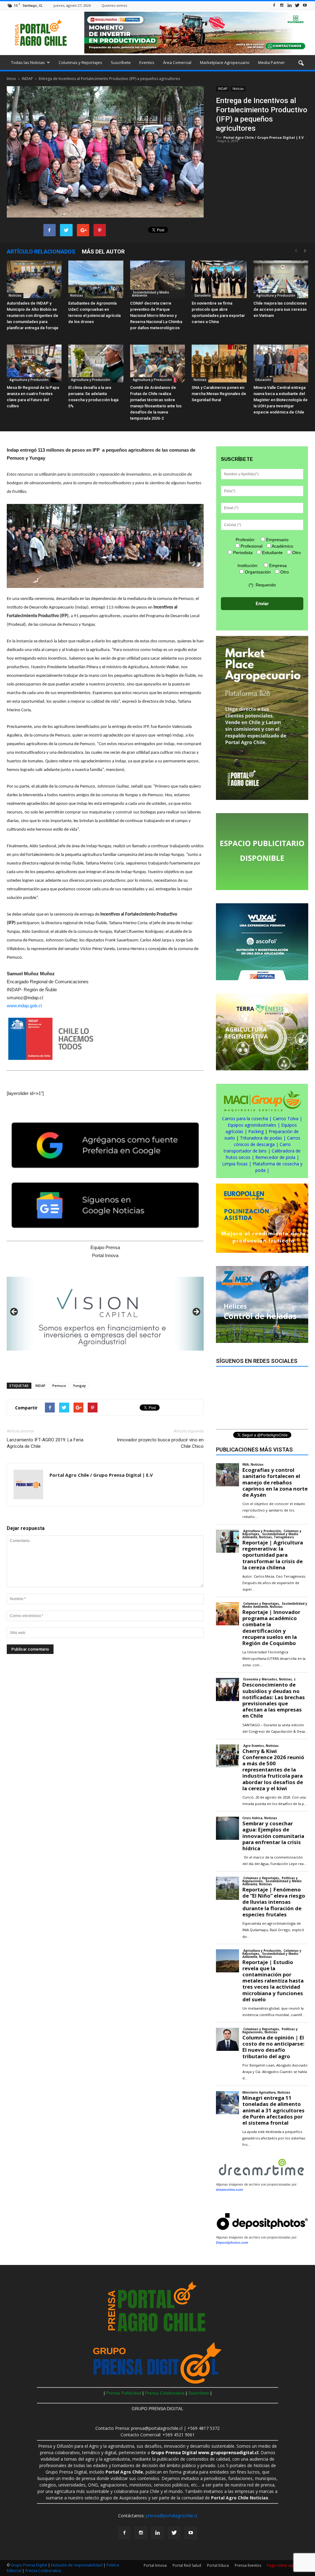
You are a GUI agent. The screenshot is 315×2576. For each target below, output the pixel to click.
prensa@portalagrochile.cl (171, 2516)
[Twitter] (297, 5)
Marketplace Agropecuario (225, 62)
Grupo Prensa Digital (29, 2565)
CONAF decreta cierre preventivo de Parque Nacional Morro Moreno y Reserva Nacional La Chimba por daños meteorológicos (156, 316)
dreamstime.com (229, 2190)
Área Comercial (177, 62)
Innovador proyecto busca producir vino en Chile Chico (160, 1443)
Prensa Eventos (248, 2565)
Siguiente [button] (196, 1312)
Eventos (147, 62)
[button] (301, 63)
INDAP (223, 89)
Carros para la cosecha (245, 1118)
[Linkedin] (289, 5)
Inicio (11, 79)
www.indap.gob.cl (24, 1006)
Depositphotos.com (232, 2243)
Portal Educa (218, 2565)
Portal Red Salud (187, 2565)
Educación (263, 380)
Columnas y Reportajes (80, 62)
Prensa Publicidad (124, 2393)
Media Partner (271, 62)
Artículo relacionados (41, 252)
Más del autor (103, 252)
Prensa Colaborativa (165, 2393)
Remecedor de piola (275, 1157)
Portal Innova (155, 2565)
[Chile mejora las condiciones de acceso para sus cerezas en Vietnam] (281, 280)
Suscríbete (121, 62)
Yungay (79, 1386)
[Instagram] (282, 5)
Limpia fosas (235, 1164)
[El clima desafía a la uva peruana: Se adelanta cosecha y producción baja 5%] (96, 363)
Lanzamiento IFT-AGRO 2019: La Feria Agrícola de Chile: (45, 1443)
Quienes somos (114, 5)
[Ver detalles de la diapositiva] (105, 1314)
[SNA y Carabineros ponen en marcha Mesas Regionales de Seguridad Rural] (219, 363)
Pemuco (59, 1386)
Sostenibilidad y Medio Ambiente (151, 294)
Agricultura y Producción (275, 295)
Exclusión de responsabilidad (77, 2565)
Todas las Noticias (28, 62)
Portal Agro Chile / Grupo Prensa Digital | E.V (263, 137)
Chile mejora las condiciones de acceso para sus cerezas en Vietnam (280, 309)
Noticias (238, 89)
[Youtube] (305, 5)
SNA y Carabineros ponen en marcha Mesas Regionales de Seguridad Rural (219, 394)
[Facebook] (274, 5)
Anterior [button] (14, 1312)
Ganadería (202, 295)
